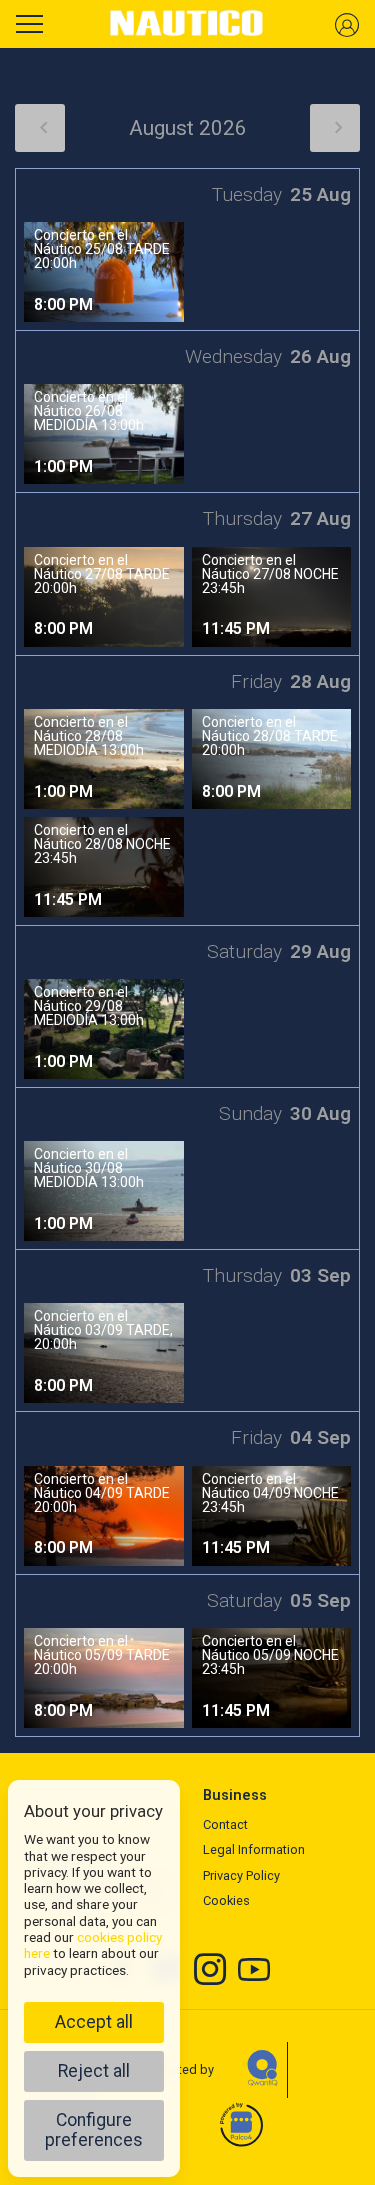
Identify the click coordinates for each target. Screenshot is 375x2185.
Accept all (94, 2022)
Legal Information (254, 1849)
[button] (40, 128)
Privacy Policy (241, 1875)
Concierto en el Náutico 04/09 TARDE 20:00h (102, 1493)
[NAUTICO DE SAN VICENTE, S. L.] (188, 23)
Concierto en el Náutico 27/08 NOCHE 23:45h (270, 574)
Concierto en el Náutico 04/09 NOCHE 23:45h (270, 1493)
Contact (225, 1824)
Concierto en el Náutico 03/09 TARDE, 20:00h (103, 1330)
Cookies (226, 1900)
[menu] (29, 21)
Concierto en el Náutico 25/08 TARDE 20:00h (102, 249)
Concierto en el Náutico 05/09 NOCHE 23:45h (270, 1655)
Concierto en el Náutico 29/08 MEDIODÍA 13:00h (89, 1006)
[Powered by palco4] (240, 2125)
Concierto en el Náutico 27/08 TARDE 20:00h (102, 574)
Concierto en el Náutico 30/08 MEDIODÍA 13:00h (89, 1168)
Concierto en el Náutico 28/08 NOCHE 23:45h (102, 844)
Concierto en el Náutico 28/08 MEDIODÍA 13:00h (89, 736)
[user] (347, 24)
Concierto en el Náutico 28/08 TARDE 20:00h (270, 736)
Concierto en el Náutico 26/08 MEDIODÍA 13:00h (89, 411)
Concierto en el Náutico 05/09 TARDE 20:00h (102, 1655)
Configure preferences (94, 2130)
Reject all (94, 2071)
